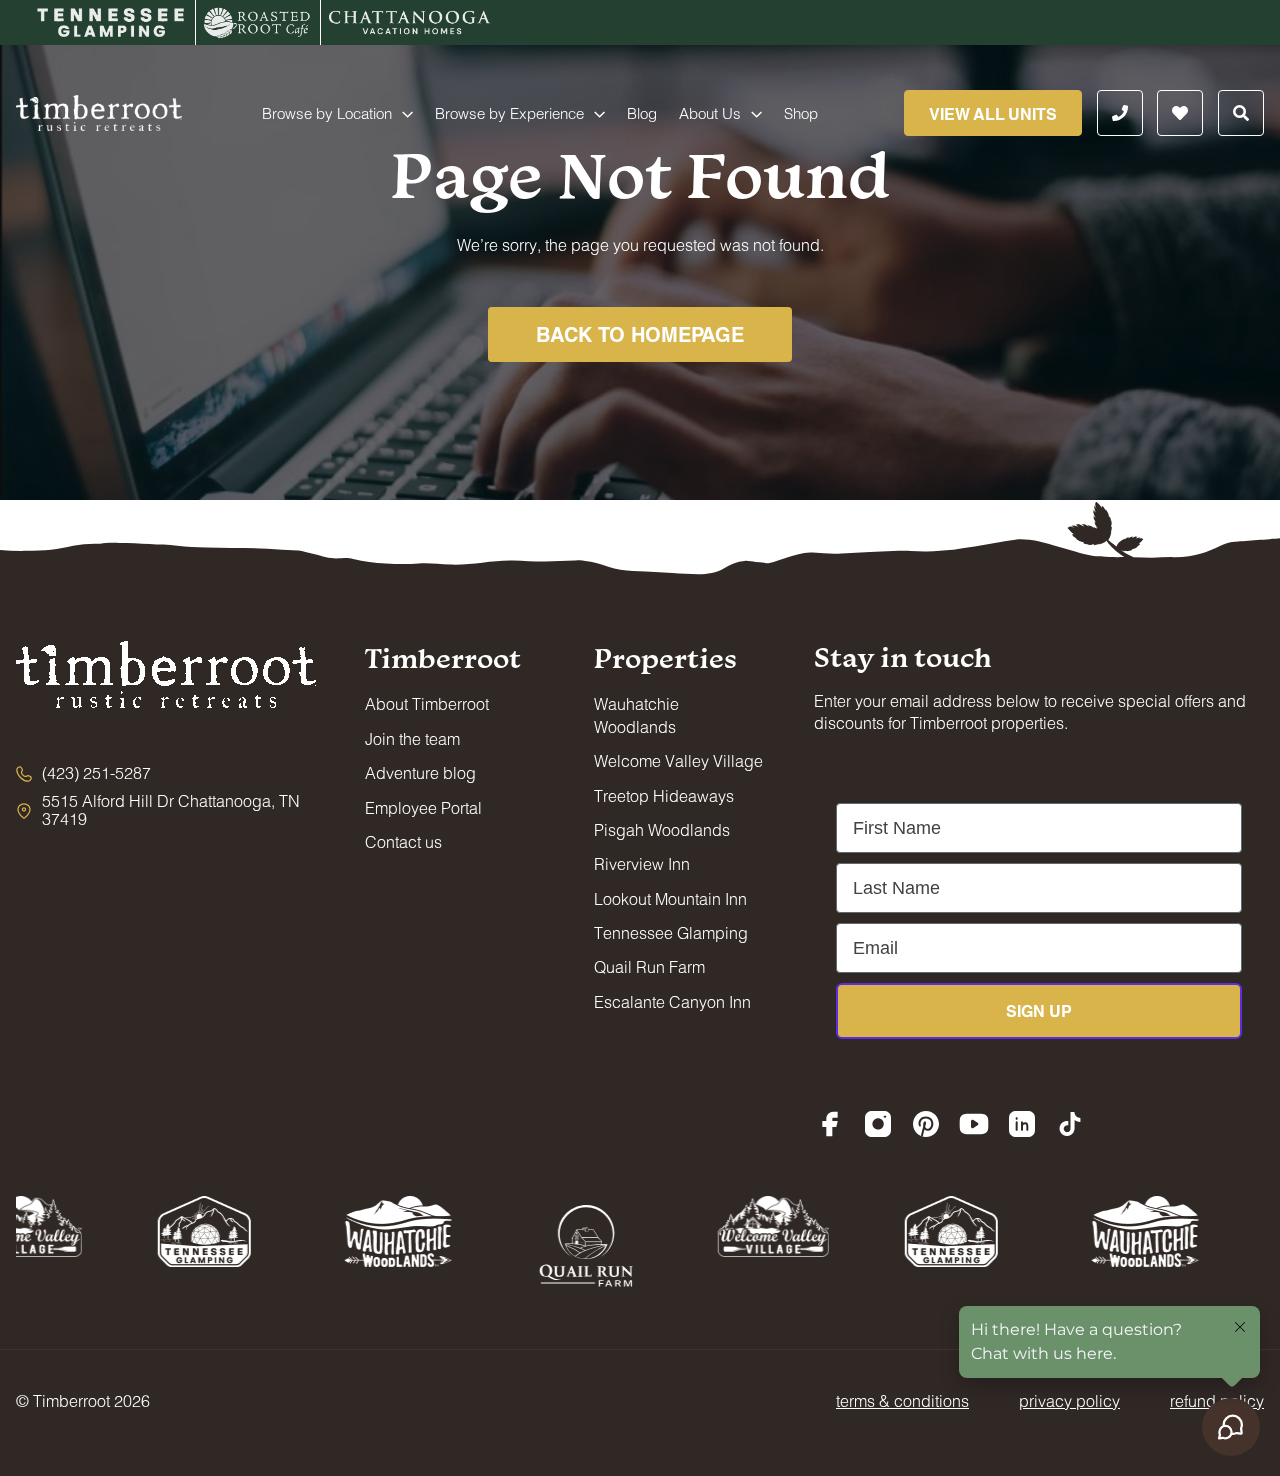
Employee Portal (423, 807)
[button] (402, 113)
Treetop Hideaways (664, 795)
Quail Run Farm (649, 966)
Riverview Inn (642, 863)
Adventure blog (420, 772)
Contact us (403, 841)
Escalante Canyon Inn (672, 1001)
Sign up (1039, 1010)
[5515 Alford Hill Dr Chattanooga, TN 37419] (166, 810)
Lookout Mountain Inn (670, 898)
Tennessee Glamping (671, 932)
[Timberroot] (99, 110)
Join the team (412, 738)
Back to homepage (640, 334)
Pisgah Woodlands (662, 829)
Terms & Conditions (902, 1400)
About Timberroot (427, 703)
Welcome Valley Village (678, 760)
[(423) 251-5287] (83, 773)
